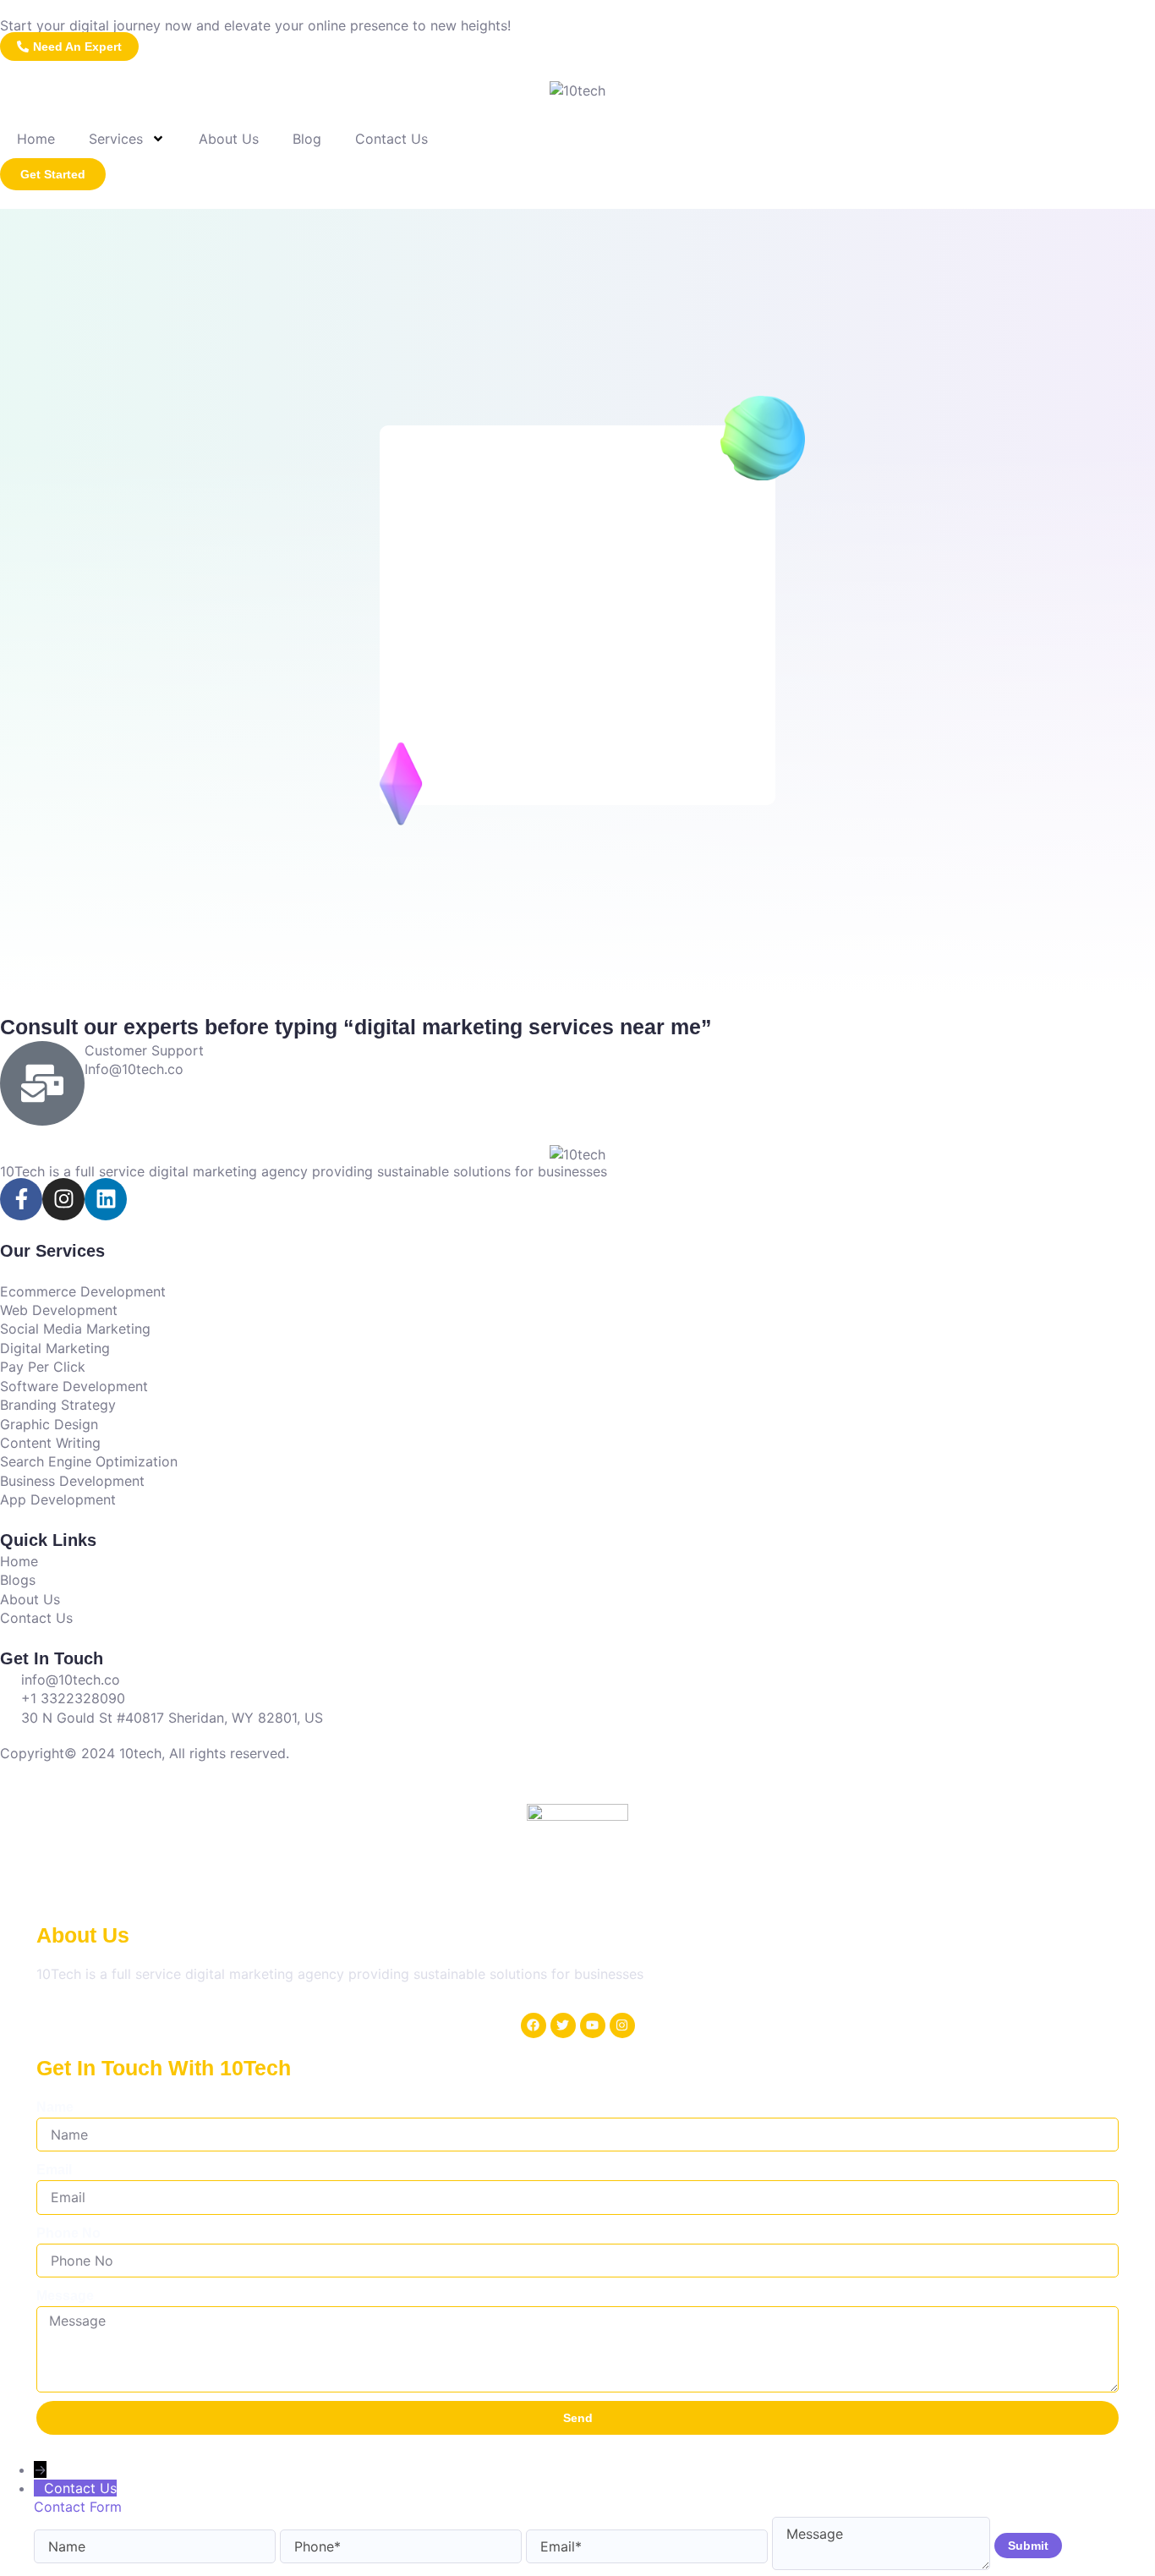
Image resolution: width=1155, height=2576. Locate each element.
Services (116, 139)
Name (55, 2107)
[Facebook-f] (21, 1199)
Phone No (68, 2233)
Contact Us (391, 139)
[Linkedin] (106, 1199)
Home (36, 139)
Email (54, 2170)
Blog (307, 139)
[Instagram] (63, 1199)
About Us (229, 139)
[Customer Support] (42, 1083)
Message (65, 2296)
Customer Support (144, 1050)
